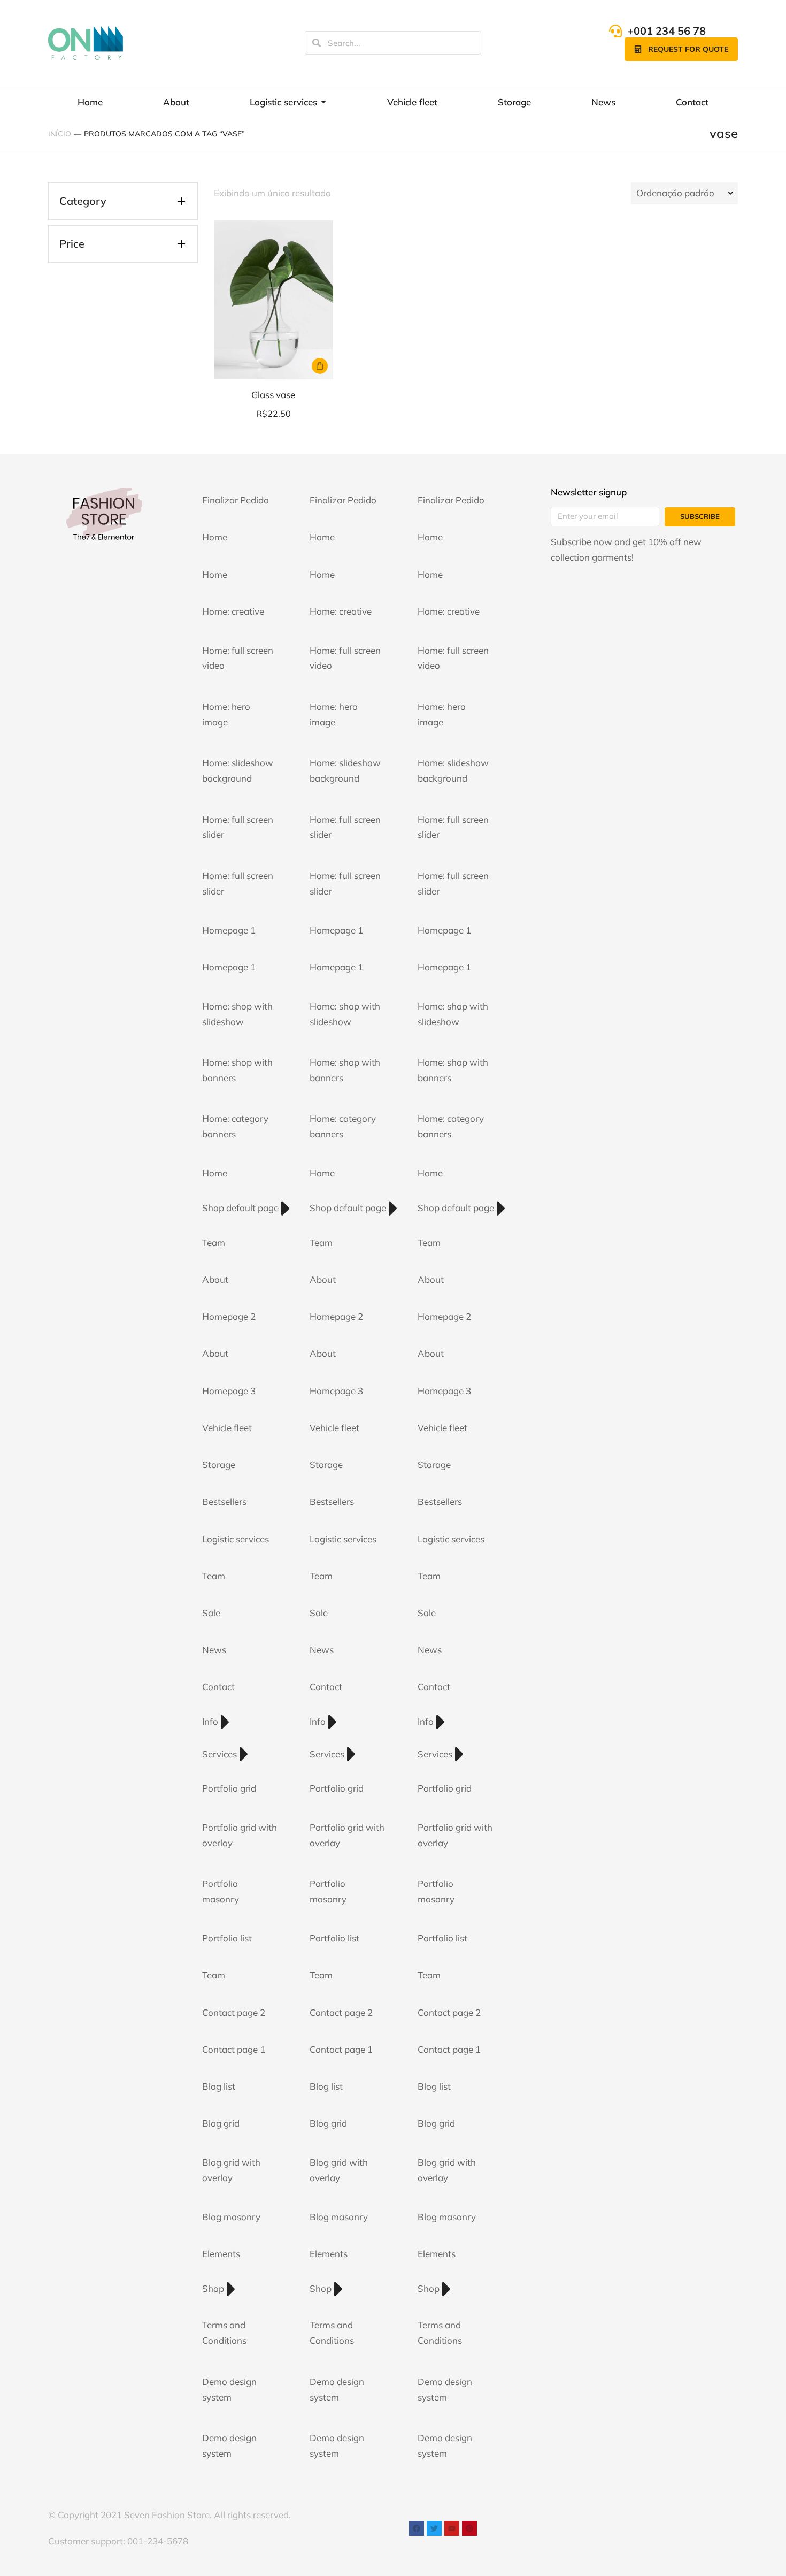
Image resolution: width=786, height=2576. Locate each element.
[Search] (317, 43)
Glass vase (273, 395)
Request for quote (688, 49)
